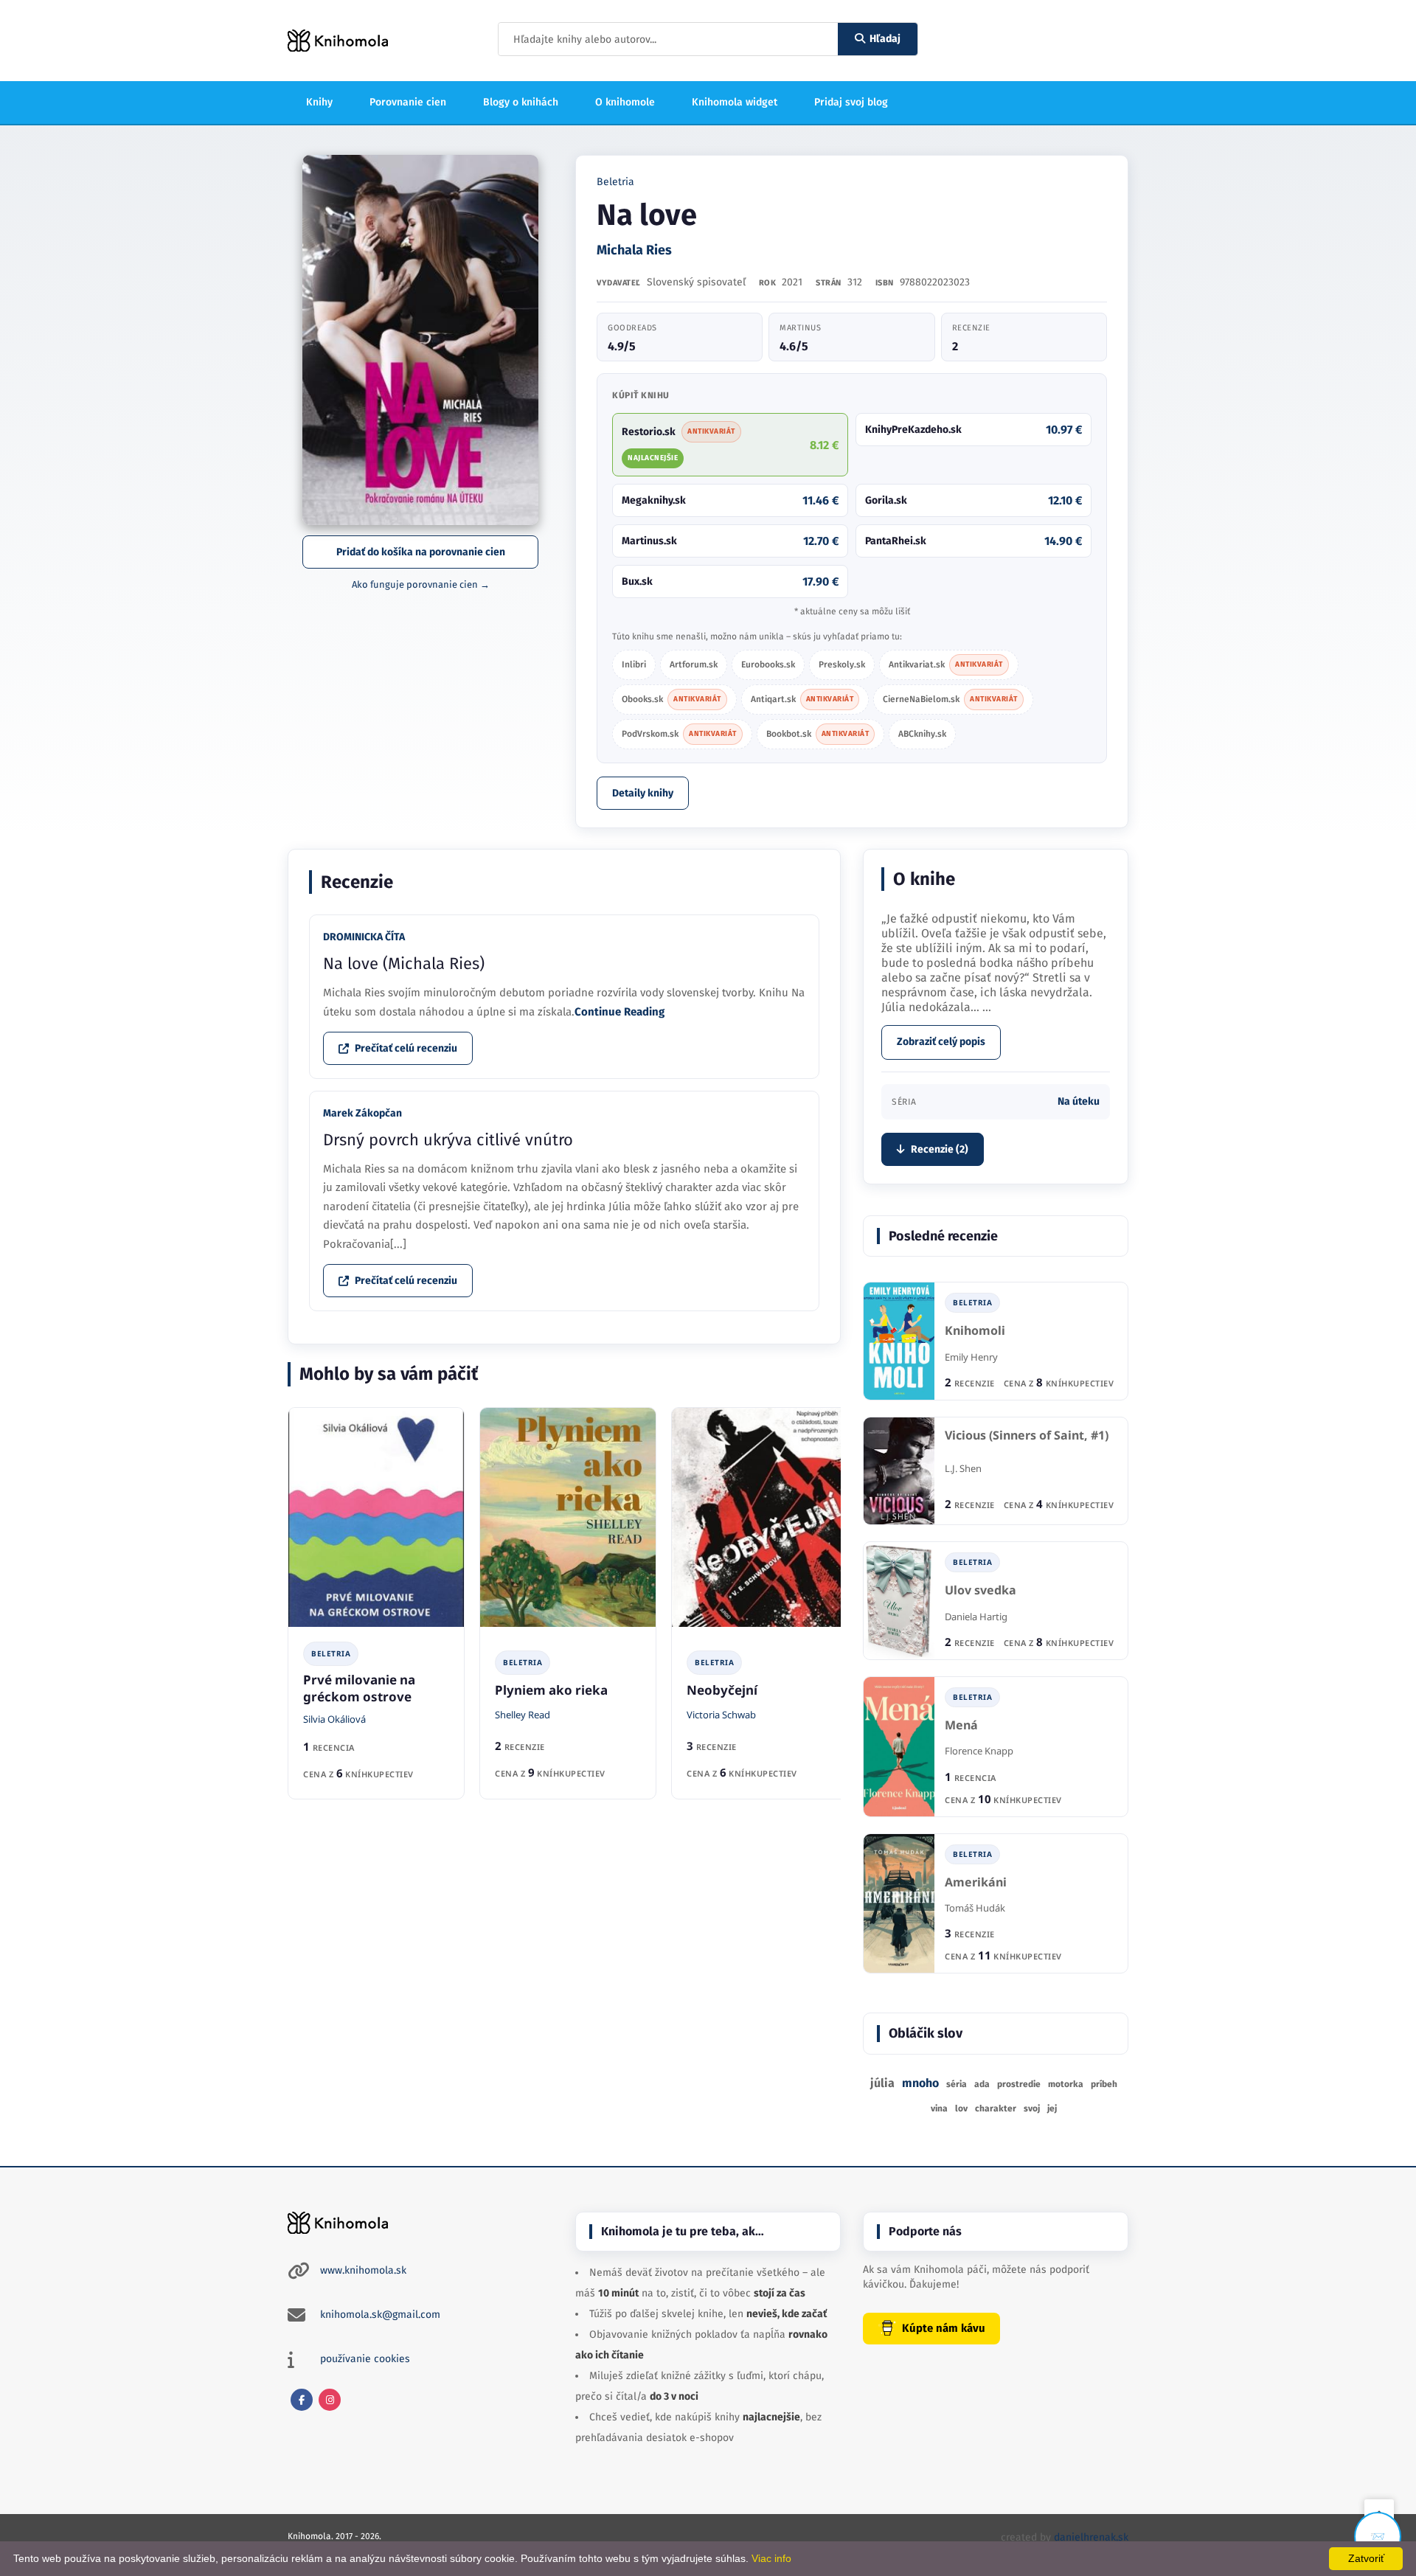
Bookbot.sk (818, 734)
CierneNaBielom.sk (950, 699)
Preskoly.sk (842, 664)
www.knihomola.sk (363, 2270)
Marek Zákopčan (362, 1113)
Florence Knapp (979, 1751)
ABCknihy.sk (922, 734)
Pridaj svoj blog (851, 102)
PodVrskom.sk (679, 734)
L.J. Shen (963, 1468)
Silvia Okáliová (334, 1719)
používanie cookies (365, 2359)
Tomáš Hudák (975, 1908)
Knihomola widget (735, 102)
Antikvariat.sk (946, 664)
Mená (961, 1725)
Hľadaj (885, 39)
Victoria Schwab (721, 1715)
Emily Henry (971, 1357)
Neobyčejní (722, 1690)
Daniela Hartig (976, 1617)
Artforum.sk (694, 664)
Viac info (771, 2558)
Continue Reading (619, 1012)
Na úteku (1079, 1101)
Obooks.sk (671, 699)
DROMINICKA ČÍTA (364, 937)
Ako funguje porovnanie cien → (421, 584)
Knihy (319, 102)
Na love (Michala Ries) (404, 964)
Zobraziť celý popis (941, 1042)
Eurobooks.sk (768, 664)
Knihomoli (975, 1331)
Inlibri (634, 664)
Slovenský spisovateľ (696, 282)
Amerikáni (976, 1882)
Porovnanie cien (408, 102)
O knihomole (625, 102)
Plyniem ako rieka (551, 1690)
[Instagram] (330, 2400)
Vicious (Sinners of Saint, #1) (1027, 1435)
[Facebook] (302, 2400)
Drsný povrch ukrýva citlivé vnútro (448, 1140)
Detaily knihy (643, 793)
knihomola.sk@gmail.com (380, 2315)
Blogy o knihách (521, 102)
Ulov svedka (981, 1590)
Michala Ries (634, 250)
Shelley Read (523, 1715)
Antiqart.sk (802, 699)
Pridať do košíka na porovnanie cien (421, 552)
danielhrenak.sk (1091, 2537)
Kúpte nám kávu (944, 2328)
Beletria (615, 182)
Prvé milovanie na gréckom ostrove (359, 1688)
